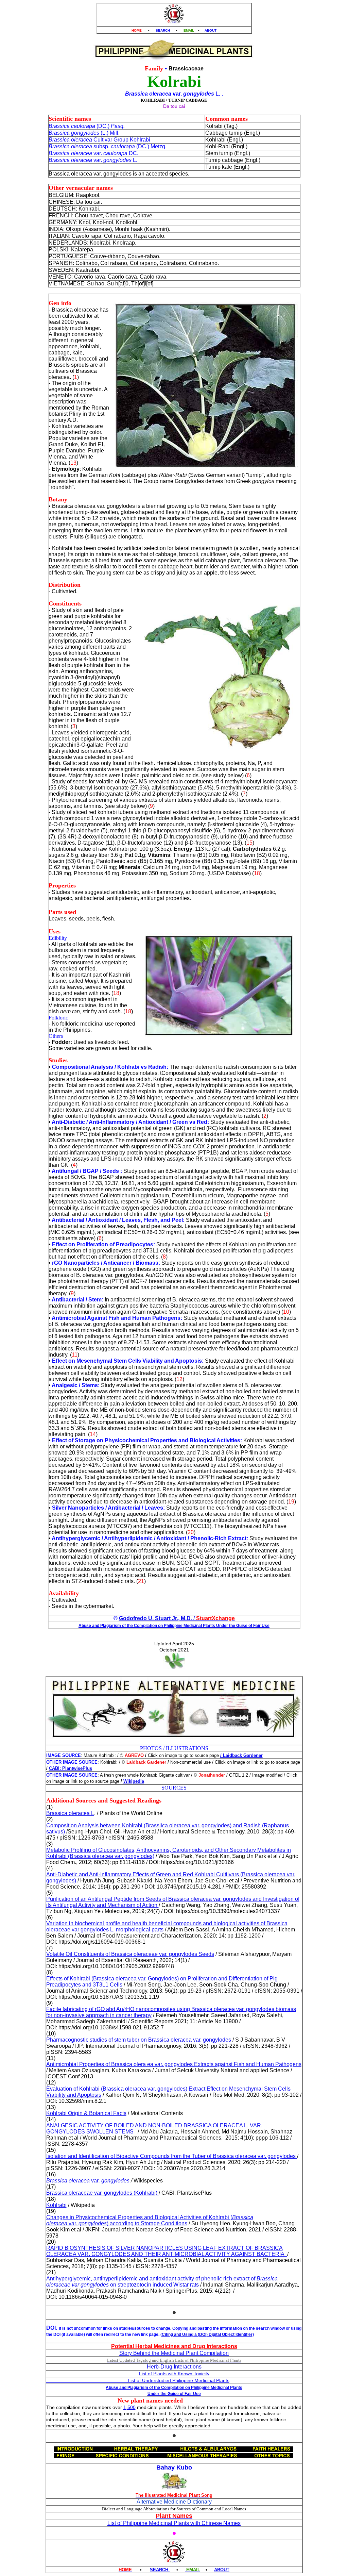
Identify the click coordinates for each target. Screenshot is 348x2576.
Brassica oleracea (69, 2181)
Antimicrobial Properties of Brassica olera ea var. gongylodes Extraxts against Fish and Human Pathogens (174, 2064)
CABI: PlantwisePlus (71, 1768)
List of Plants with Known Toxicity (174, 2374)
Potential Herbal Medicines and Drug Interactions (174, 2346)
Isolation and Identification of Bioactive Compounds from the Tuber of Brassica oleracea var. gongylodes (172, 2156)
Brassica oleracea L (70, 1813)
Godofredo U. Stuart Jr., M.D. (155, 1618)
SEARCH (163, 30)
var (95, 2181)
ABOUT (211, 30)
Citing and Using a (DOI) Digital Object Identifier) (208, 2334)
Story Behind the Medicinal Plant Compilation (174, 2353)
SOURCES (174, 1788)
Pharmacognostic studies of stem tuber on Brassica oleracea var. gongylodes (139, 2040)
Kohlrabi (56, 2205)
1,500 (129, 2407)
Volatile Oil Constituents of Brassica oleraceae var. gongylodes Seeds (130, 1954)
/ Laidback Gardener (241, 1755)
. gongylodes (115, 2181)
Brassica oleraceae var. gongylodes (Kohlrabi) (102, 2193)
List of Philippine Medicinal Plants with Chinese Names (174, 2523)
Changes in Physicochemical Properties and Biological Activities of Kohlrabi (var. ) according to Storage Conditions (150, 2220)
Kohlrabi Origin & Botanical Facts (86, 2113)
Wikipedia (134, 1781)
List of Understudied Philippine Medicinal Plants (138, 2380)
